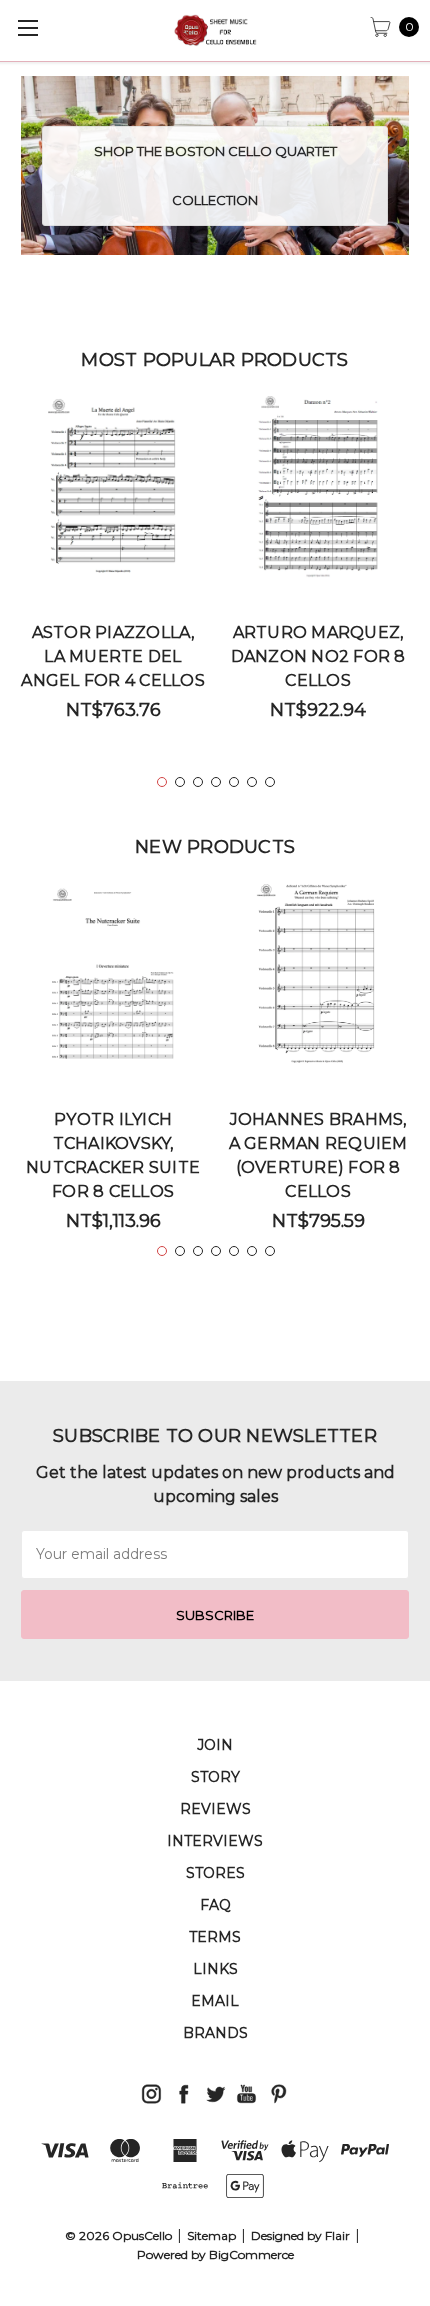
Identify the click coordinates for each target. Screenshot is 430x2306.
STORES (215, 1873)
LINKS (215, 1969)
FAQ (215, 1905)
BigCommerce (251, 2254)
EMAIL (215, 2001)
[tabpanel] (113, 565)
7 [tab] (270, 782)
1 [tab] (162, 782)
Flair (337, 2235)
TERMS (215, 1937)
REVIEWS (215, 1809)
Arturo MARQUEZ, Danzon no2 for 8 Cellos (318, 656)
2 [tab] (180, 782)
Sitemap (211, 2235)
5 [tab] (234, 782)
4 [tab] (216, 782)
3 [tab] (198, 782)
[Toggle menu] (27, 27)
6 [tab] (252, 782)
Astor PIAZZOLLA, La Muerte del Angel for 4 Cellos (113, 656)
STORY (215, 1777)
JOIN (215, 1745)
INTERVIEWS (215, 1841)
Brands (215, 2033)
